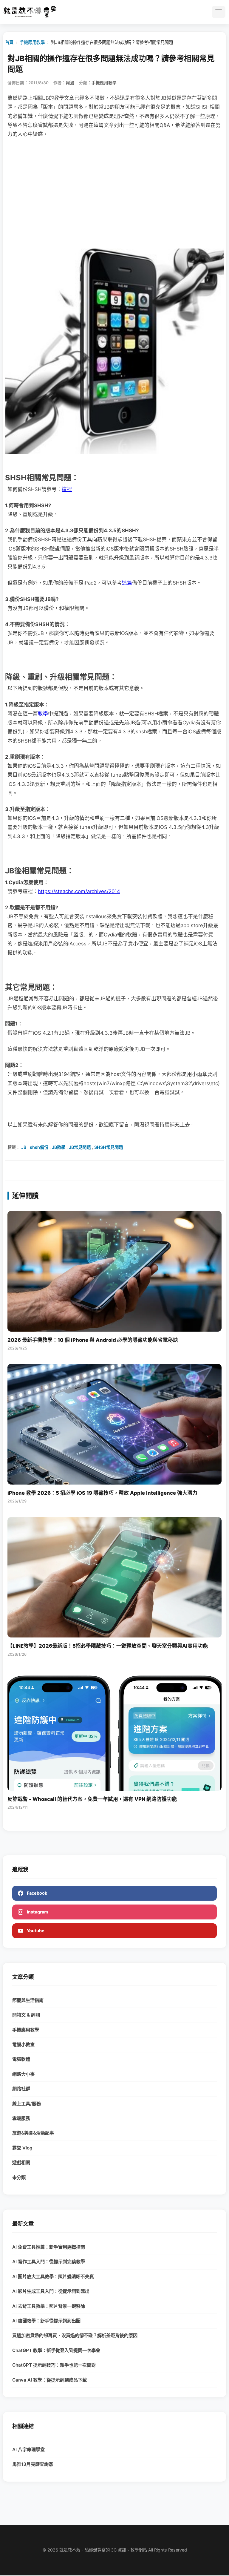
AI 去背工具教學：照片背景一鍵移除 (49, 2306)
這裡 (67, 489)
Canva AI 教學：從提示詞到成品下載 (49, 2380)
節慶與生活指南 (28, 2000)
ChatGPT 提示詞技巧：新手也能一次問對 (54, 2365)
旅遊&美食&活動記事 (33, 2133)
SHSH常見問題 (109, 1147)
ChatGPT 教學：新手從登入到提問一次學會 (56, 2350)
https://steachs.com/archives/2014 (79, 891)
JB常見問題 (80, 1147)
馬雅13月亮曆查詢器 (33, 2464)
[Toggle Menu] (219, 12)
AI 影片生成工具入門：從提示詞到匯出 (51, 2291)
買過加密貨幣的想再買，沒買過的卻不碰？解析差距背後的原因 (75, 2335)
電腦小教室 (23, 2044)
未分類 (19, 2177)
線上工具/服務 (27, 2104)
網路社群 (21, 2089)
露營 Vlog (22, 2148)
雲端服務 (21, 2118)
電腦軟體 (21, 2059)
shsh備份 (39, 1147)
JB (24, 1147)
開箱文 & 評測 (26, 2015)
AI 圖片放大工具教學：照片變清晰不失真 (53, 2277)
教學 (43, 714)
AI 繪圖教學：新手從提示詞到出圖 (46, 2321)
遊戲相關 (21, 2162)
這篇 (127, 583)
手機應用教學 (32, 42)
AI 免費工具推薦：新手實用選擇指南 (49, 2247)
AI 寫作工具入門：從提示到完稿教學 (49, 2262)
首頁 (9, 42)
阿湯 (70, 83)
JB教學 (59, 1147)
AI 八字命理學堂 (28, 2449)
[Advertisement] (114, 190)
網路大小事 (23, 2074)
